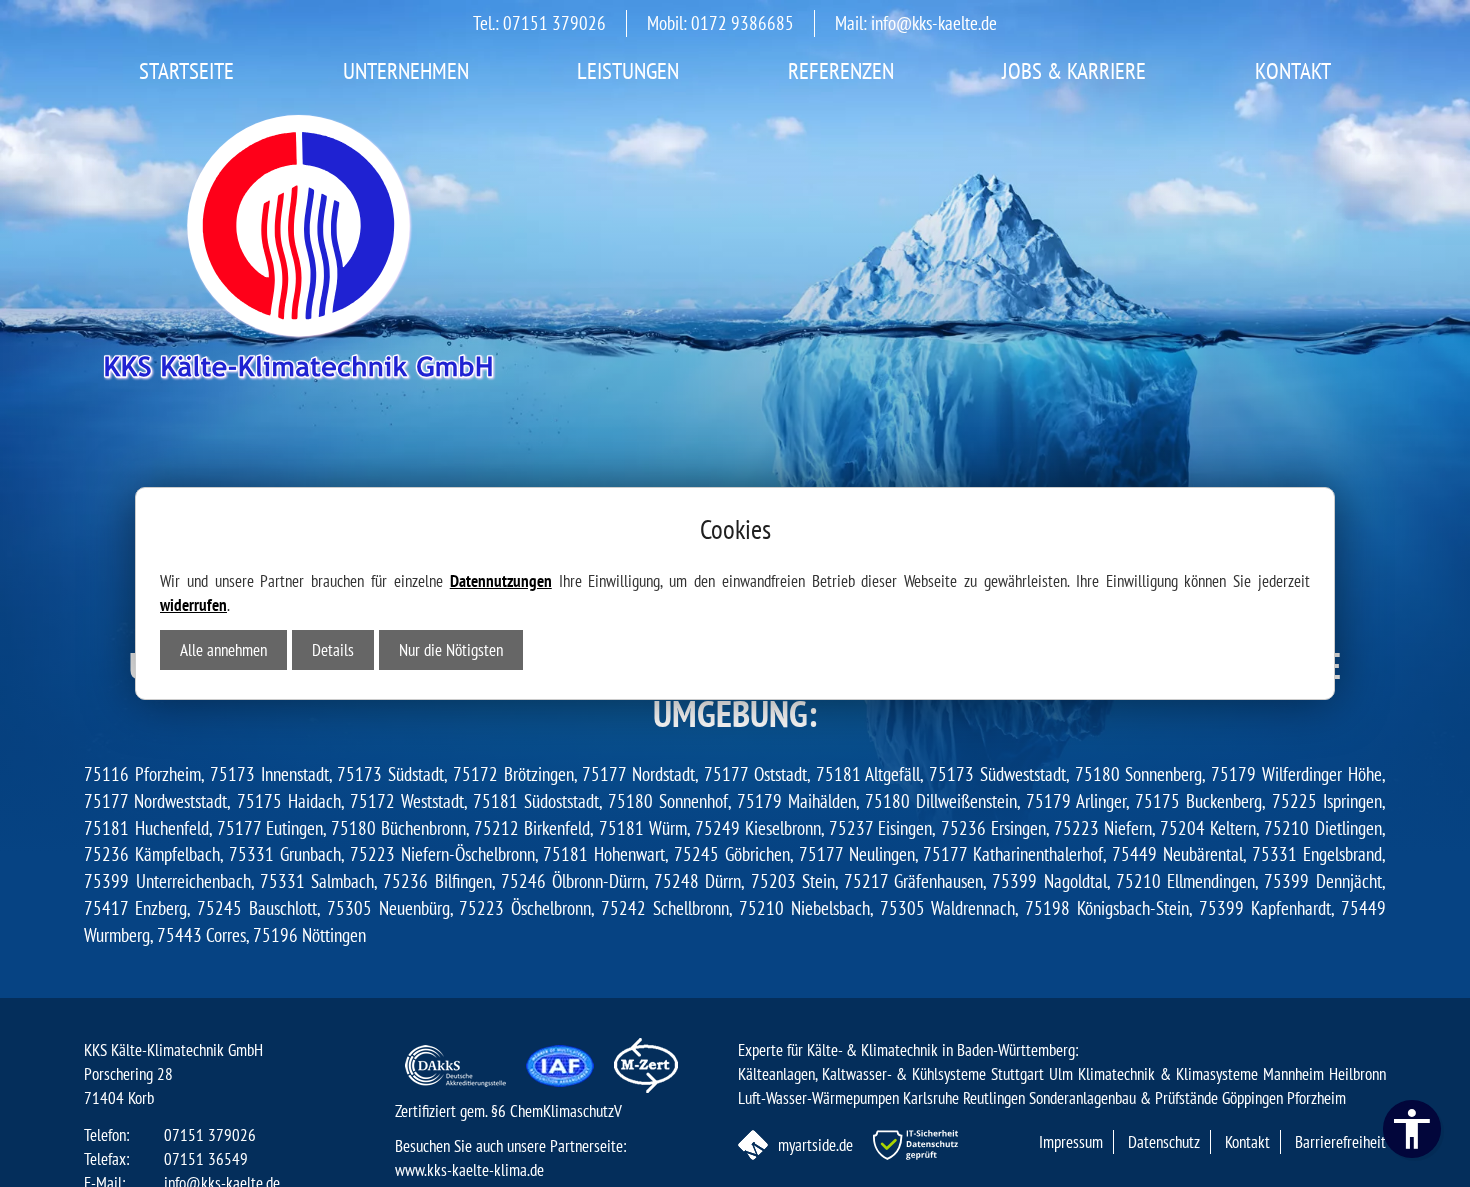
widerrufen (193, 605)
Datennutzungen (501, 581)
